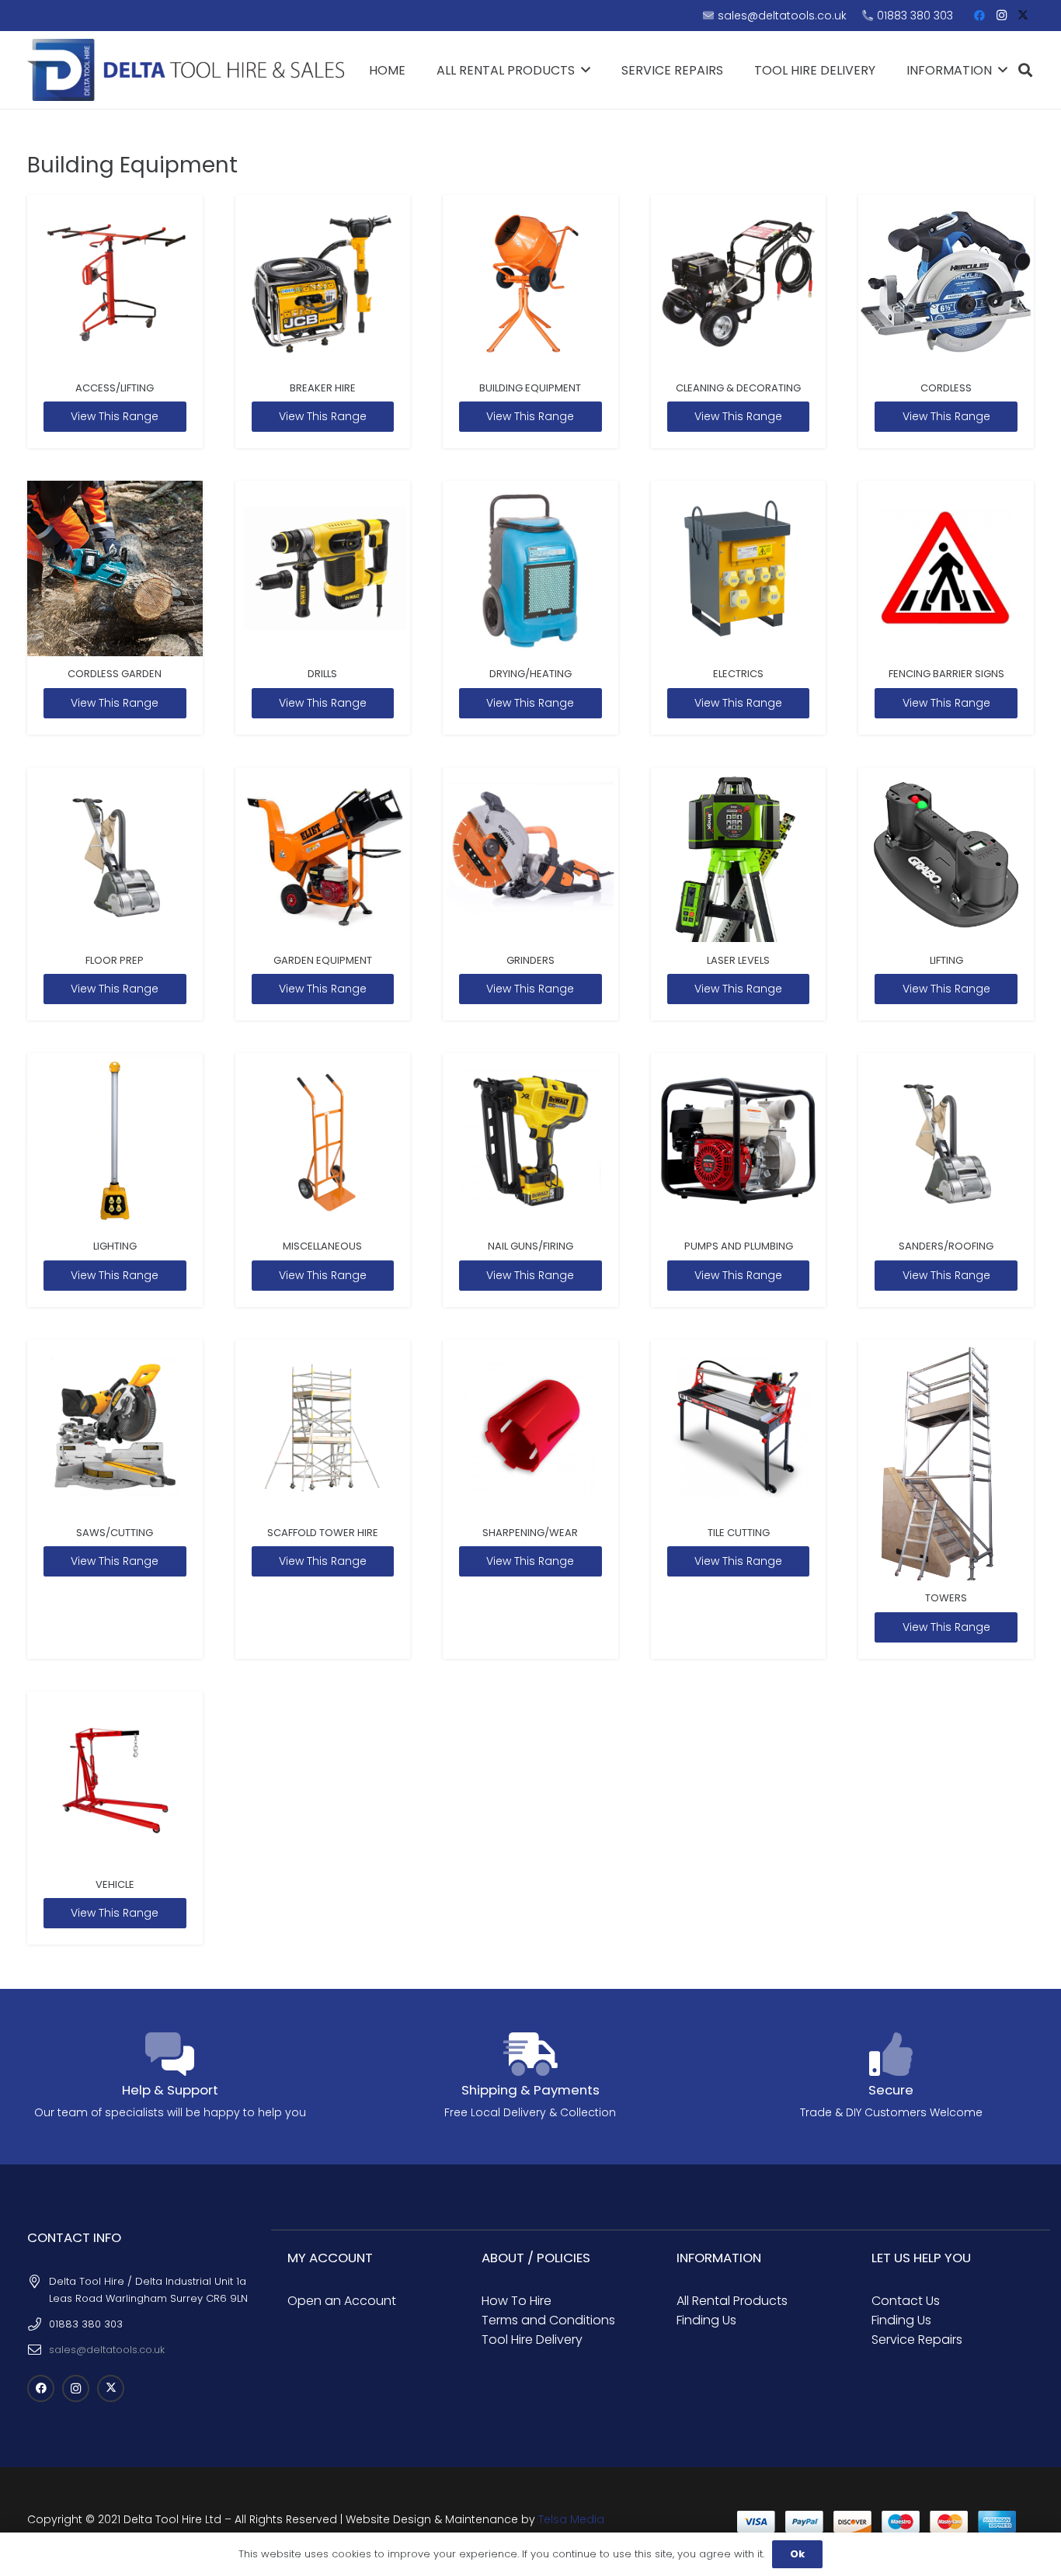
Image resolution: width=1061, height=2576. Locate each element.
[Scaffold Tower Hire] (323, 1499)
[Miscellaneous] (323, 1180)
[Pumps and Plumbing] (739, 1180)
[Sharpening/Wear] (530, 1499)
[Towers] (946, 1499)
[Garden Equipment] (323, 894)
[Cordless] (946, 322)
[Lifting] (946, 894)
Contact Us (906, 2301)
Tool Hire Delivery (532, 2340)
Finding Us (706, 2320)
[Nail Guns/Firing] (530, 1180)
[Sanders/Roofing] (946, 1180)
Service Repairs (917, 2340)
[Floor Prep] (115, 894)
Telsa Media (571, 2519)
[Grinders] (530, 894)
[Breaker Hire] (323, 322)
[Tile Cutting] (739, 1499)
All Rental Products (732, 2301)
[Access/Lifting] (115, 322)
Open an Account (342, 2301)
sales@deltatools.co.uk (107, 2350)
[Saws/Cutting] (115, 1499)
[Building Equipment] (530, 322)
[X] (1023, 16)
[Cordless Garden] (115, 608)
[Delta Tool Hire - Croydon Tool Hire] (186, 70)
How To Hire (517, 2301)
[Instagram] (1001, 16)
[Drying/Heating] (530, 608)
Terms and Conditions (548, 2320)
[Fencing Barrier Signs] (946, 608)
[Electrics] (739, 608)
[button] (1025, 70)
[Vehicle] (115, 1818)
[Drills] (323, 608)
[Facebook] (979, 16)
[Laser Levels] (739, 894)
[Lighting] (115, 1180)
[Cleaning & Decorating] (739, 322)
